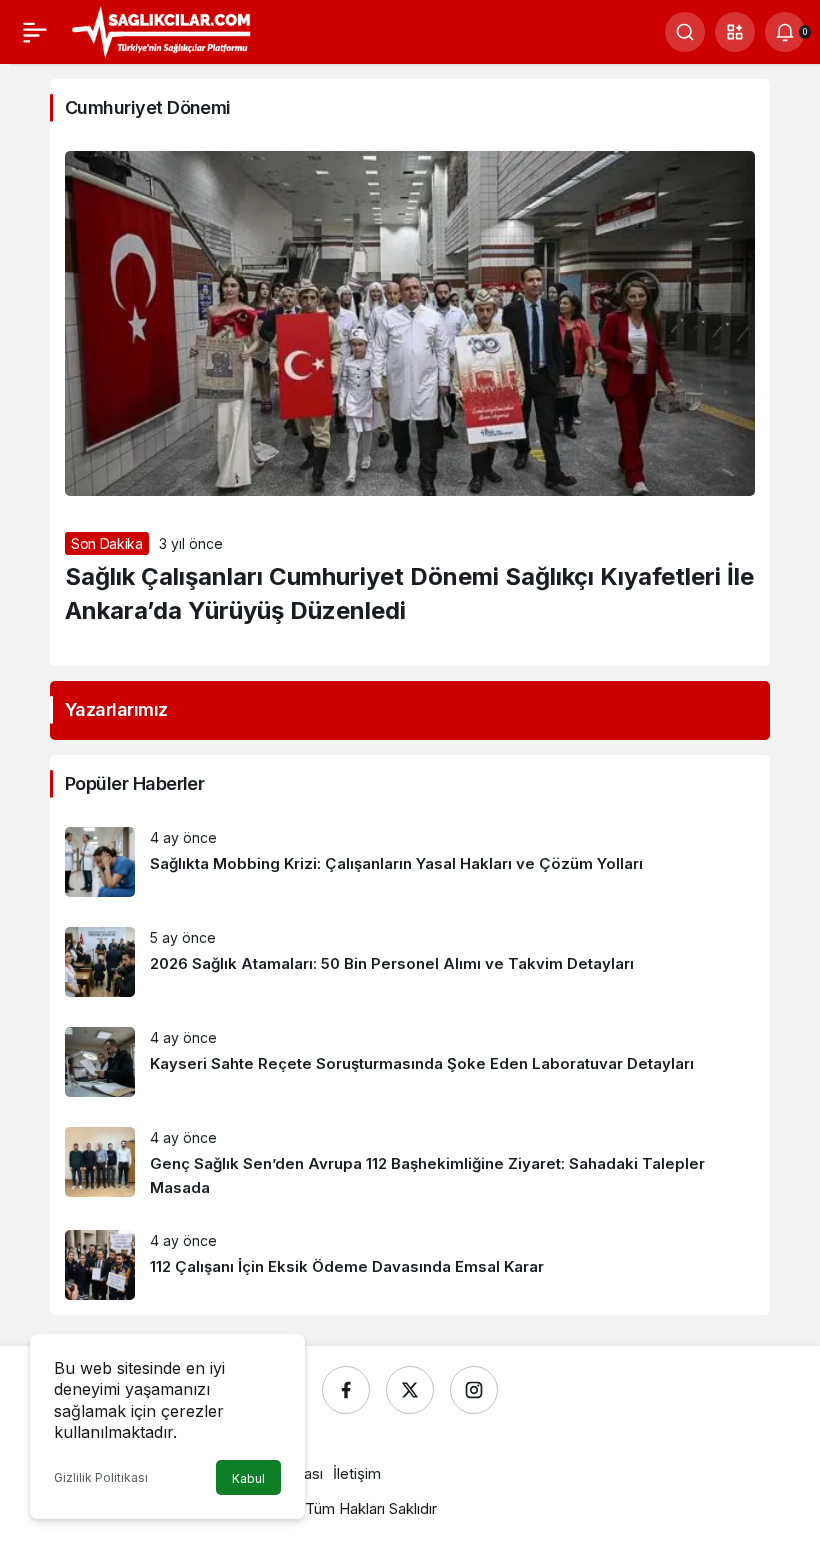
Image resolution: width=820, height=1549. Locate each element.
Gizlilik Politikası (101, 1477)
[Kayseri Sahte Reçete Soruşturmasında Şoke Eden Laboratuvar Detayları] (410, 1062)
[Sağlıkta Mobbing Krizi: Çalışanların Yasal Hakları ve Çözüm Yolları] (410, 862)
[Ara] (685, 32)
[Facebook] (346, 1390)
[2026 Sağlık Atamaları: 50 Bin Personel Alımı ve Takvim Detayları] (410, 962)
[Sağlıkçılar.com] (161, 30)
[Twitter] (410, 1390)
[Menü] (35, 32)
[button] (735, 32)
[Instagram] (474, 1390)
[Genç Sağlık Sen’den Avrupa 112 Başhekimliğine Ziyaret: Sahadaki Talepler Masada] (410, 1163)
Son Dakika (107, 543)
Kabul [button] (248, 1478)
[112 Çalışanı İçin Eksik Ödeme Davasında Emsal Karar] (410, 1265)
